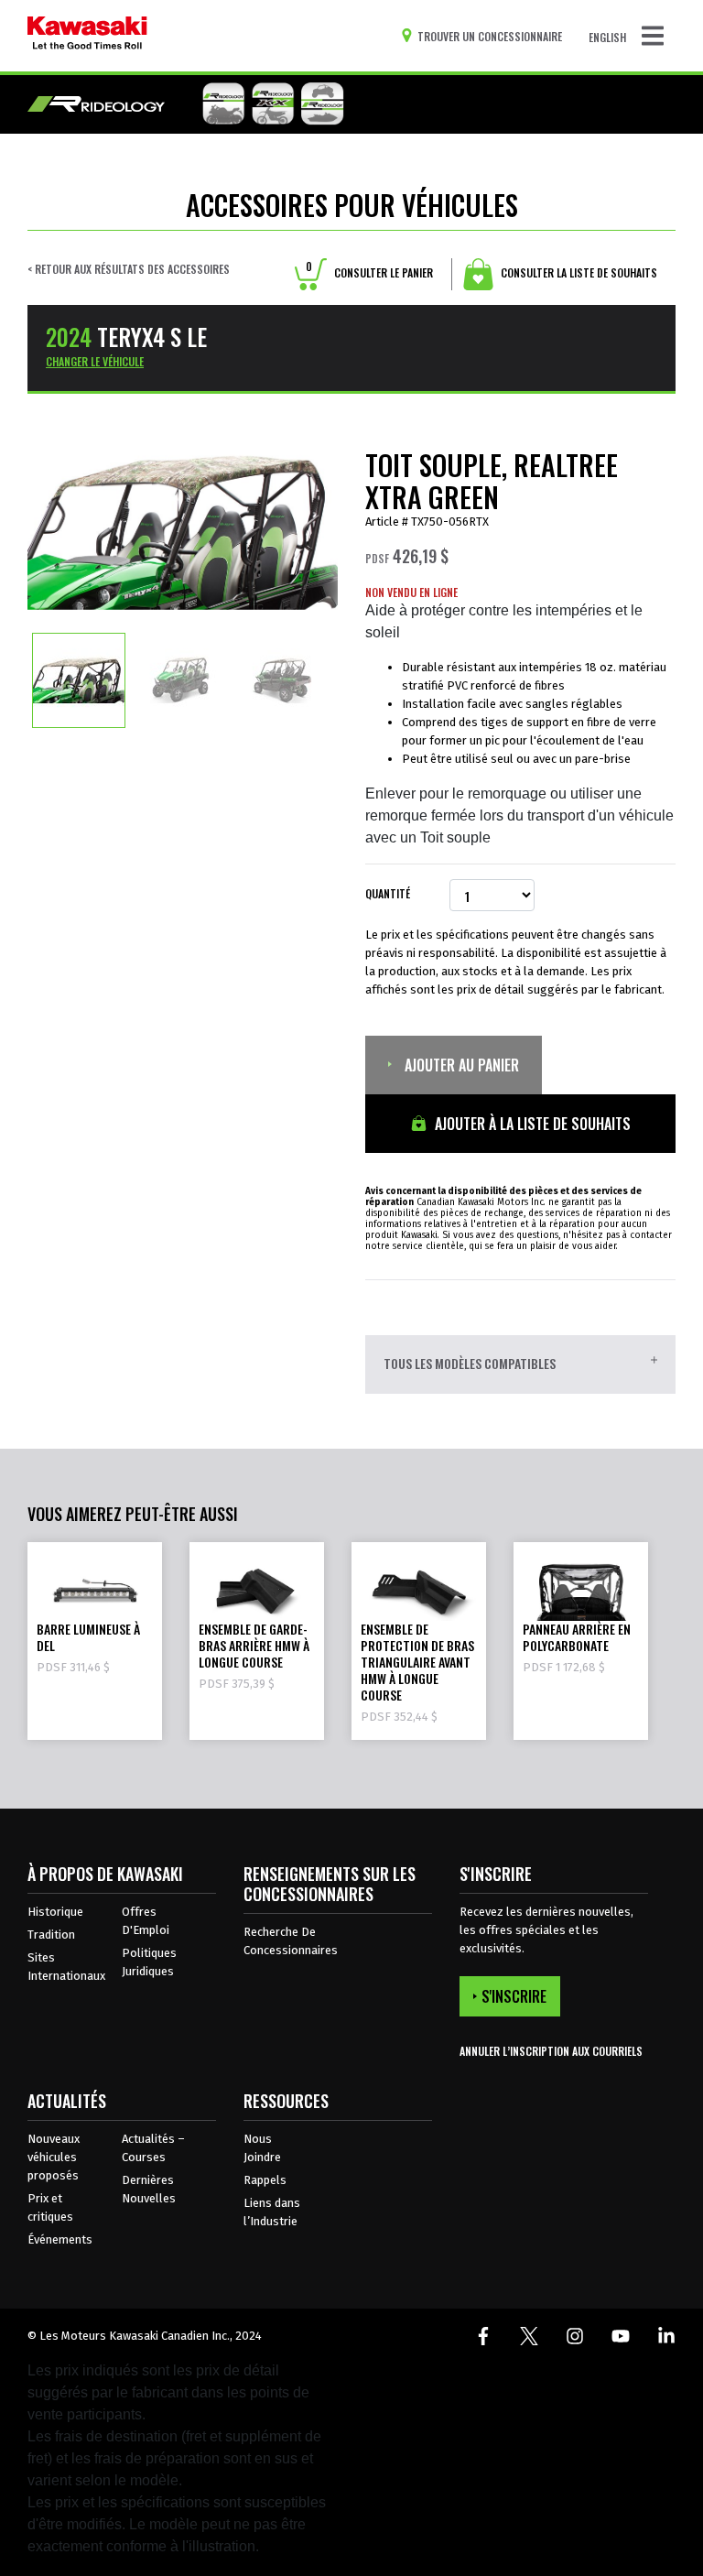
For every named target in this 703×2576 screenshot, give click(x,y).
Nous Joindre (262, 2148)
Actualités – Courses (153, 2148)
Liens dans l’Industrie (272, 2212)
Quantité (388, 893)
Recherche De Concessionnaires (291, 1941)
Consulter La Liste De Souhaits (578, 272)
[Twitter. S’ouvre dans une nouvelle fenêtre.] (529, 2336)
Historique (55, 1912)
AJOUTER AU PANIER (460, 1065)
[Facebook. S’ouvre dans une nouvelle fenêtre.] (483, 2336)
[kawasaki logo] (87, 36)
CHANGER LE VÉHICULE (95, 361)
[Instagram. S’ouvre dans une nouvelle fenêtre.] (575, 2336)
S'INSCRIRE (514, 1996)
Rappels (265, 2180)
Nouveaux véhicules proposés (54, 2157)
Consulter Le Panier (369, 272)
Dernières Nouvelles (149, 2189)
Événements (60, 2239)
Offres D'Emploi (146, 1921)
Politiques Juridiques (149, 1962)
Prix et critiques (50, 2207)
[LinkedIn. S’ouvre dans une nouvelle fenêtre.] (666, 2336)
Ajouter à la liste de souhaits (531, 1124)
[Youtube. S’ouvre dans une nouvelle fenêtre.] (621, 2336)
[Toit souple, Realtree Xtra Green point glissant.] (79, 679)
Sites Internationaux (66, 1967)
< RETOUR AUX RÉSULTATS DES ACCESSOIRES (129, 269)
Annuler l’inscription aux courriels (551, 2051)
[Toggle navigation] (653, 36)
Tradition (51, 1935)
